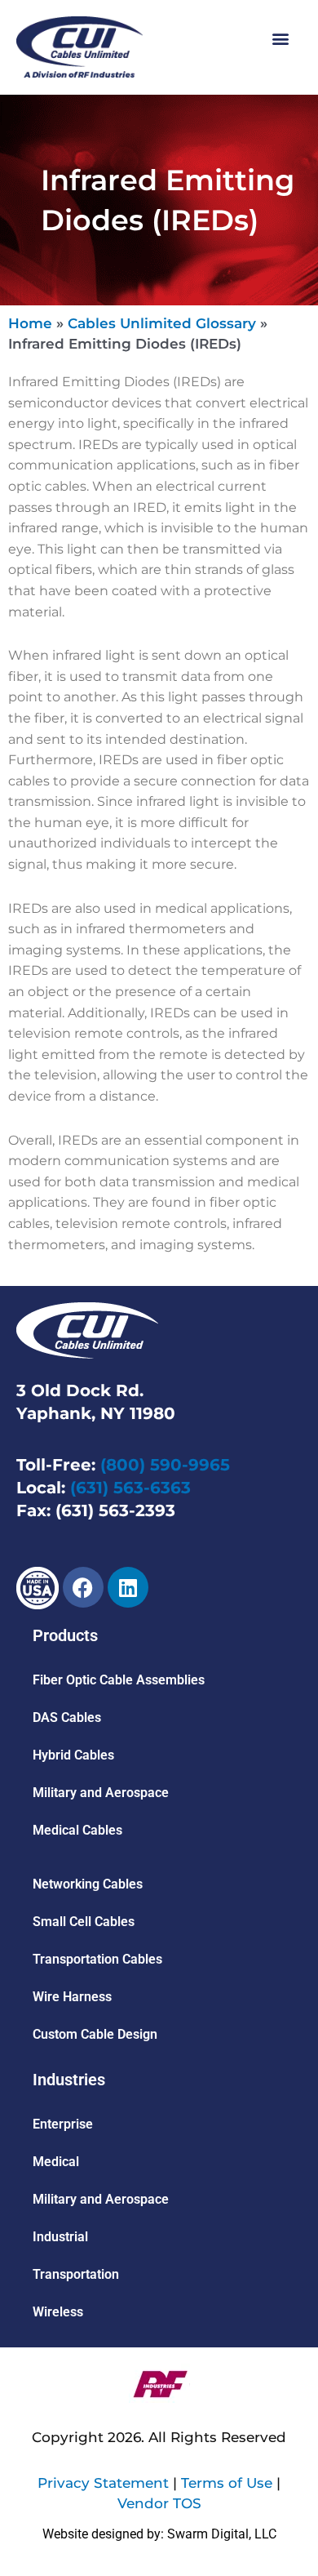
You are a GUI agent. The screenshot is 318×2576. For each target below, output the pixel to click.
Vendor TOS (159, 2503)
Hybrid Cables (73, 1755)
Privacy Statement (103, 2483)
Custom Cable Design (95, 2034)
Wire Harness (72, 1997)
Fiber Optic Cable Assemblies (119, 1680)
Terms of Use (227, 2483)
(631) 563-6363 (130, 1488)
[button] (280, 38)
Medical (56, 2162)
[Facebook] (83, 1587)
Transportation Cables (97, 1959)
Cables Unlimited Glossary (162, 323)
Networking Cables (88, 1884)
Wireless (58, 2312)
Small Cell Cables (84, 1922)
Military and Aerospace (101, 1793)
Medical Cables (77, 1830)
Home (30, 323)
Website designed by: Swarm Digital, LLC (159, 2534)
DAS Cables (67, 1717)
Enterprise (63, 2124)
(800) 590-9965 (165, 1465)
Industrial (60, 2237)
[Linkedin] (128, 1587)
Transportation (76, 2274)
